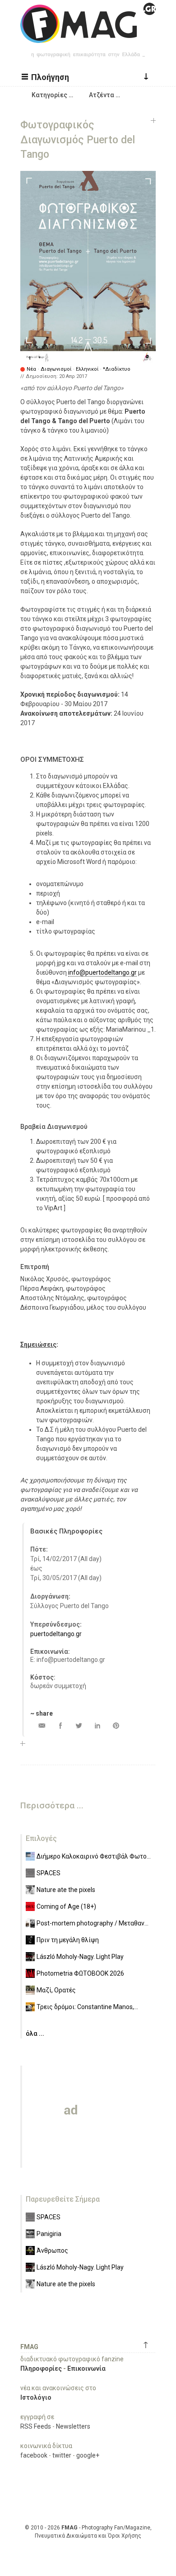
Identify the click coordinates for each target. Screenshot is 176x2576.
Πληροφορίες (41, 2368)
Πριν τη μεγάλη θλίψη (68, 1940)
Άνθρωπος (52, 2250)
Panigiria (49, 2234)
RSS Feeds (36, 2426)
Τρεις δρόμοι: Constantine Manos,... (87, 2007)
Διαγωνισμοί (56, 369)
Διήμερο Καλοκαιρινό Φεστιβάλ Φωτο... (94, 1856)
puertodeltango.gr (56, 1634)
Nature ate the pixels (66, 1890)
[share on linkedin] (97, 1725)
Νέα (31, 369)
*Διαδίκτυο (117, 369)
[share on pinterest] (116, 1725)
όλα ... (35, 2033)
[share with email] (42, 1725)
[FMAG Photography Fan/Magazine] (88, 36)
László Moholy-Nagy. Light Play (80, 1957)
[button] (46, 76)
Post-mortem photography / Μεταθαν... (93, 1923)
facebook (34, 2455)
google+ (88, 2455)
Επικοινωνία (86, 2368)
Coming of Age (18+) (66, 1906)
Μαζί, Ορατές (56, 1990)
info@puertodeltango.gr (102, 972)
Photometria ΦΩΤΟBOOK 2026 (80, 1973)
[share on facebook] (60, 1725)
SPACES (49, 1873)
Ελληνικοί (87, 369)
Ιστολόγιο (36, 2397)
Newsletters (73, 2426)
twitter (62, 2455)
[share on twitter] (79, 1725)
